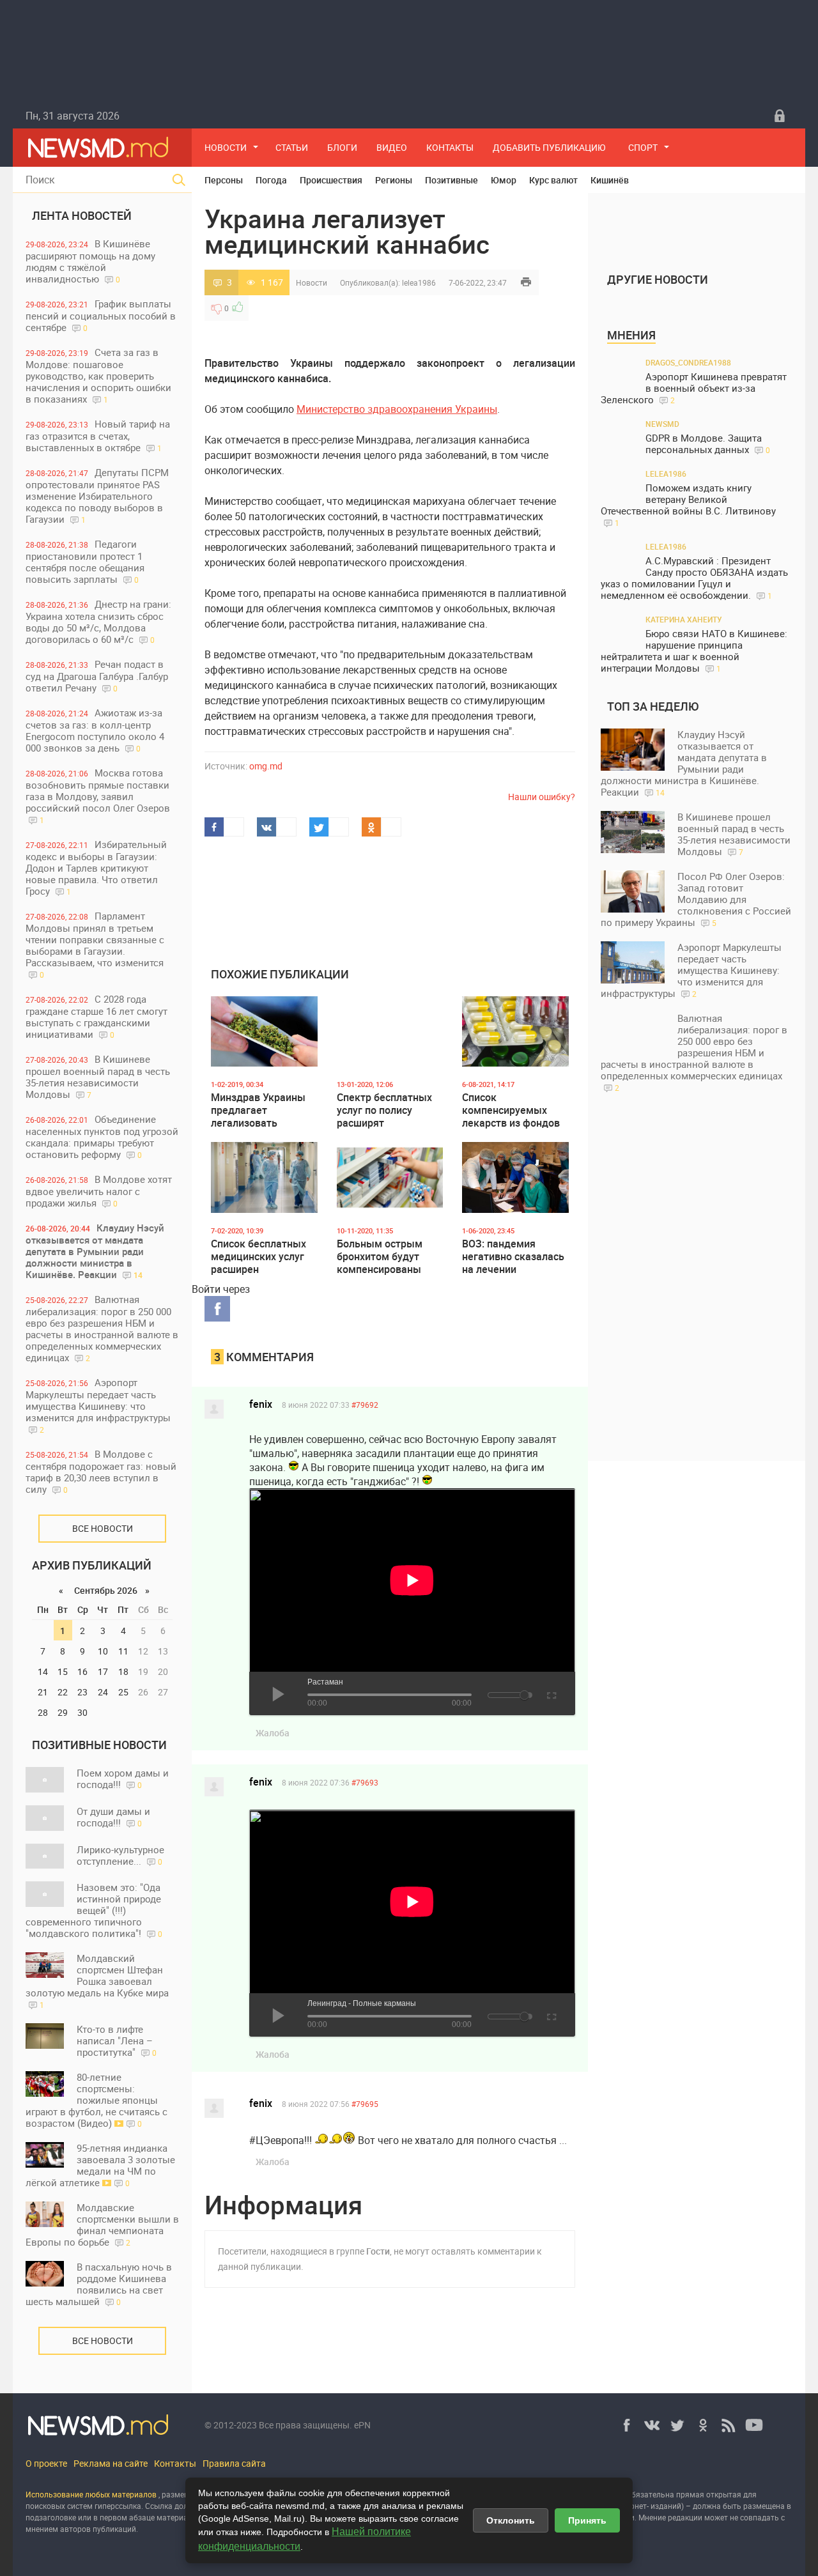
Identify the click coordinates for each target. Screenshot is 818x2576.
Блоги (342, 147)
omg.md (266, 766)
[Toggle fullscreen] (551, 1693)
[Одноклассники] (703, 2425)
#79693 (365, 1782)
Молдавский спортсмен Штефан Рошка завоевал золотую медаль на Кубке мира (97, 1981)
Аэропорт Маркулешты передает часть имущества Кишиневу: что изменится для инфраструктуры (98, 1405)
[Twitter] (677, 2425)
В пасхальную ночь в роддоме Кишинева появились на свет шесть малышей (99, 2284)
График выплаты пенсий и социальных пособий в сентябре (101, 315)
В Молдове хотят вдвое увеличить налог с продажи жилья (99, 1191)
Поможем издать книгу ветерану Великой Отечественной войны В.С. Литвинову (688, 505)
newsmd (662, 424)
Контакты (450, 147)
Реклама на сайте (111, 2463)
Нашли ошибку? (542, 797)
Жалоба (273, 1733)
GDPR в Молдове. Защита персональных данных (708, 444)
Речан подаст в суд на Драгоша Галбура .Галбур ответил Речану (97, 676)
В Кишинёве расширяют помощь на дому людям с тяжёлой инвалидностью (90, 261)
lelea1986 (419, 282)
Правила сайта (234, 2463)
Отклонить (511, 2520)
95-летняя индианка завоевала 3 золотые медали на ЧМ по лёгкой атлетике (100, 2165)
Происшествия (331, 180)
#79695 (365, 2104)
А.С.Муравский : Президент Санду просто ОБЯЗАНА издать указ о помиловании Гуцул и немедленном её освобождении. (694, 578)
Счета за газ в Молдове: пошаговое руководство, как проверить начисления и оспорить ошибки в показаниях (98, 375)
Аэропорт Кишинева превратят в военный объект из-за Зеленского (694, 388)
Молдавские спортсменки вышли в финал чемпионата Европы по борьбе (102, 2225)
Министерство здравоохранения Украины (397, 409)
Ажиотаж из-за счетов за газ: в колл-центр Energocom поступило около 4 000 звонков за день (95, 730)
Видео (392, 147)
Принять (587, 2520)
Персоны (224, 180)
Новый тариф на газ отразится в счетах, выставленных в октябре (98, 436)
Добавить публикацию (549, 147)
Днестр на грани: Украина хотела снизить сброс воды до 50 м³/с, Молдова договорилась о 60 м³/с (98, 621)
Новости (226, 147)
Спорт (643, 147)
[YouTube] (754, 2425)
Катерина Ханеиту (684, 619)
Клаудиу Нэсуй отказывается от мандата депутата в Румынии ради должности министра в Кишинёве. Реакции (95, 1251)
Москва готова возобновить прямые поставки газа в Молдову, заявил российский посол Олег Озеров (98, 796)
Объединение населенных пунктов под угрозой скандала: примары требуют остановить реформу (102, 1137)
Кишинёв (610, 180)
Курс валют (553, 180)
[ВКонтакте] (652, 2425)
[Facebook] (626, 2425)
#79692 (365, 1405)
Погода (271, 180)
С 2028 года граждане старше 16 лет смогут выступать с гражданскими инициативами (96, 1016)
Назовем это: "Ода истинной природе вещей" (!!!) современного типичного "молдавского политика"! (94, 1910)
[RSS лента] (729, 2425)
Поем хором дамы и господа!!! (123, 1778)
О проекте (46, 2463)
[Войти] (780, 116)
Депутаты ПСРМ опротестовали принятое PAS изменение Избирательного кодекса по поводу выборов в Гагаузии (97, 496)
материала (177, 2517)
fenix (261, 1404)
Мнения (631, 335)
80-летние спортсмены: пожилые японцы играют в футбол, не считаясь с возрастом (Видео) (96, 2100)
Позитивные (451, 180)
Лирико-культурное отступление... (120, 1855)
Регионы (394, 180)
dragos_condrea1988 (688, 362)
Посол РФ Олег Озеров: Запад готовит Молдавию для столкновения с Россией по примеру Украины (696, 899)
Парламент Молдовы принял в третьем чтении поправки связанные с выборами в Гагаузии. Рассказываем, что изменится (95, 945)
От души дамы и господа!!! (113, 1817)
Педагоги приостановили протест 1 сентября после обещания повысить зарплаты (85, 561)
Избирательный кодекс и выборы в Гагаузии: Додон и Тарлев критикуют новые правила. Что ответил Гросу (96, 868)
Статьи (292, 147)
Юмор (504, 180)
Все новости (103, 1528)
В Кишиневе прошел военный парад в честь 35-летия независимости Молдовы (98, 1076)
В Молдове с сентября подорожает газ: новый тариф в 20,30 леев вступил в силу (101, 1471)
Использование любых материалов (91, 2494)
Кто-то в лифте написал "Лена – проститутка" (117, 2040)
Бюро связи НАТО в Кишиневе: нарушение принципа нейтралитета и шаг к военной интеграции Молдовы (694, 651)
